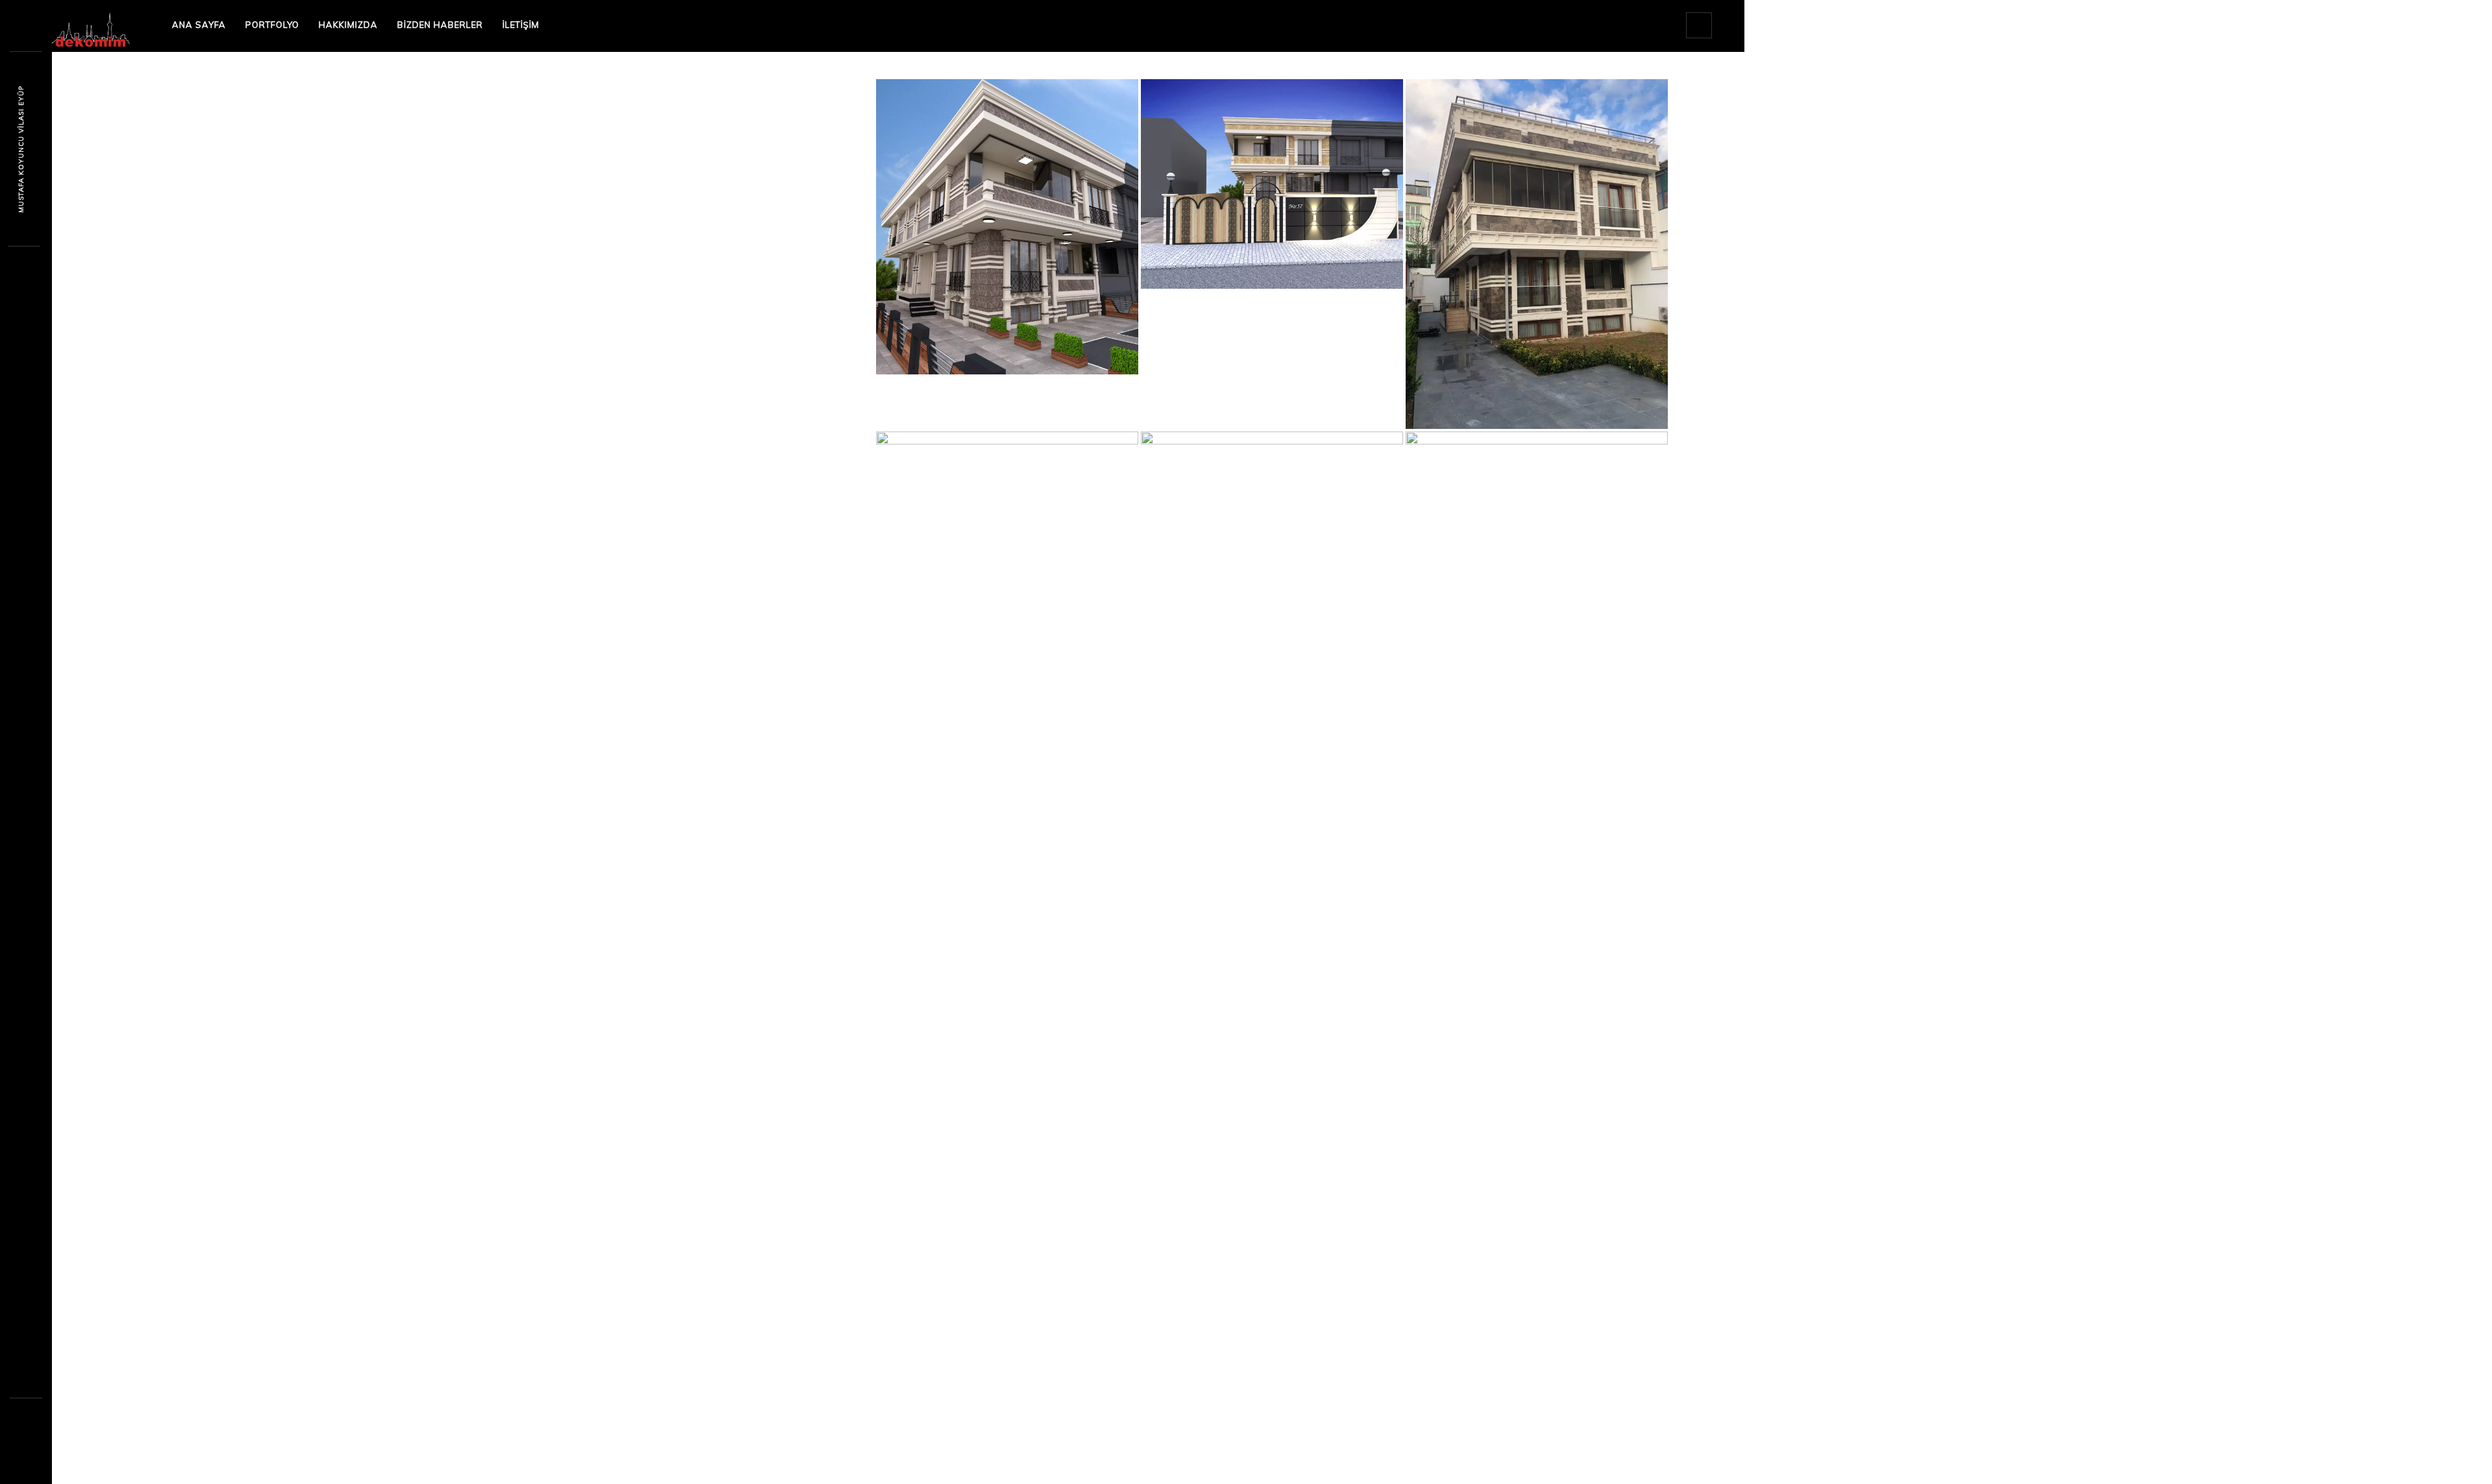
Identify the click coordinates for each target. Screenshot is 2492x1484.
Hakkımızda (348, 25)
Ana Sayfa (199, 25)
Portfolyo (272, 25)
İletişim (521, 25)
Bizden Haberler (440, 25)
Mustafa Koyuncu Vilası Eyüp (21, 149)
